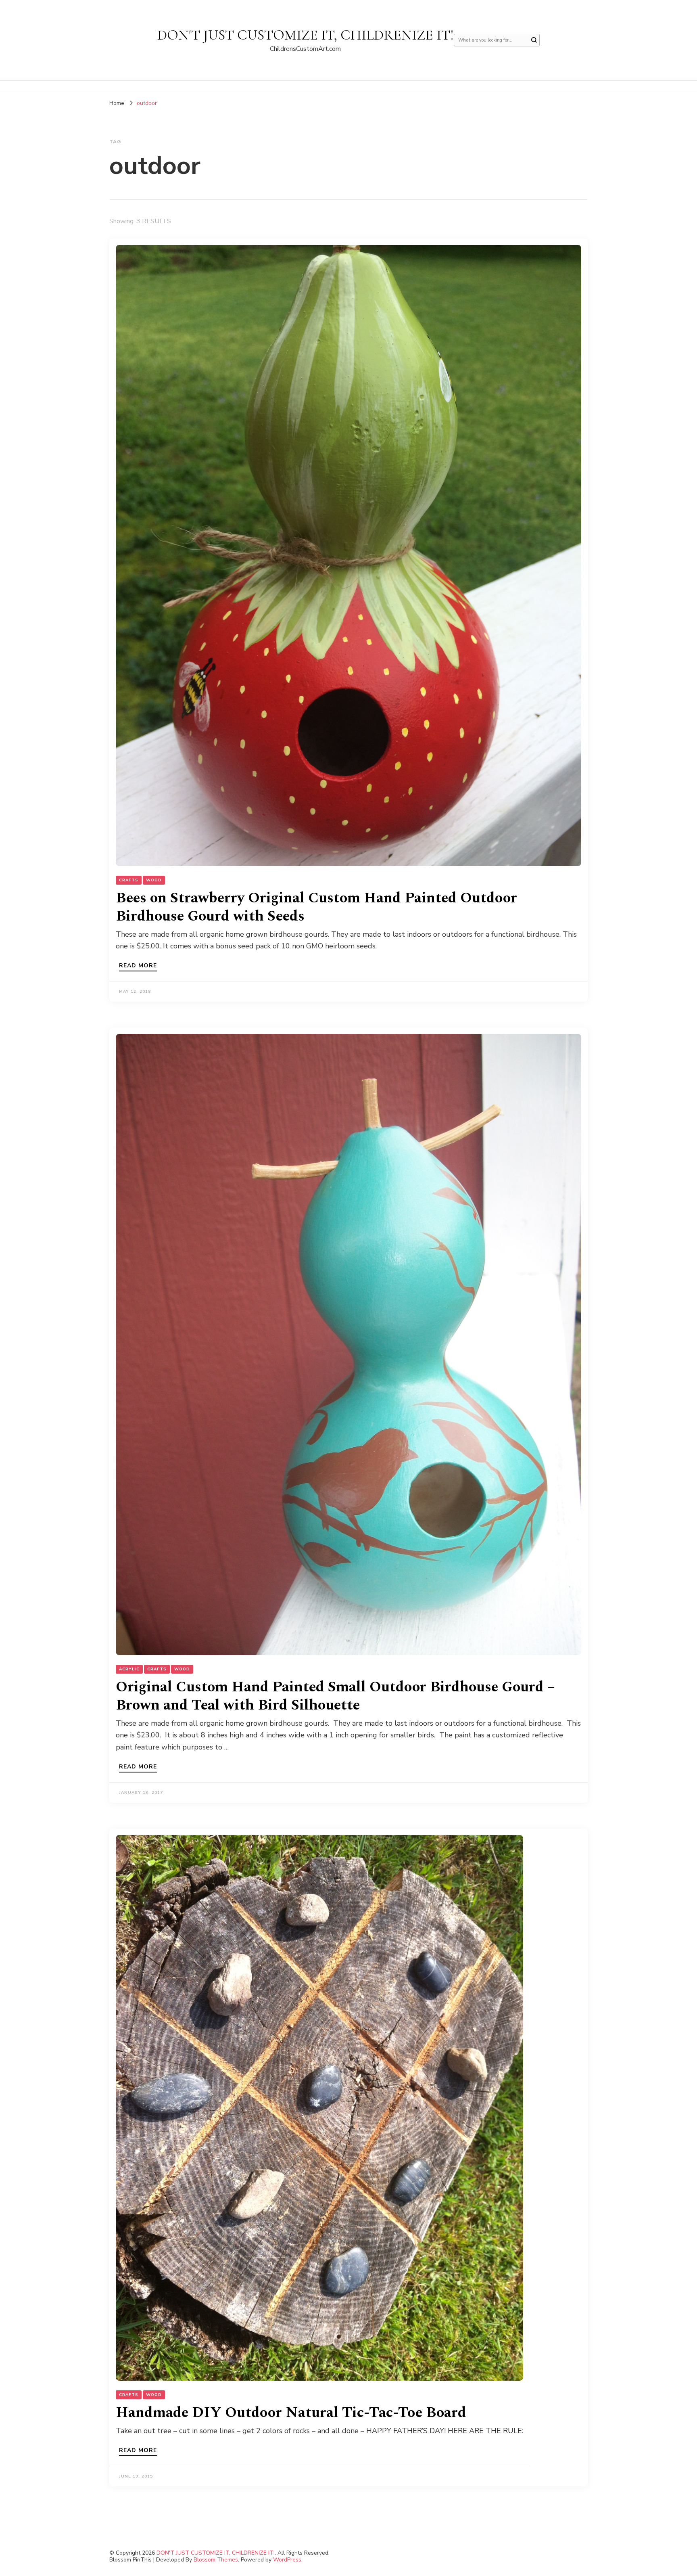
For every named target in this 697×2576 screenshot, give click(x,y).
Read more (138, 966)
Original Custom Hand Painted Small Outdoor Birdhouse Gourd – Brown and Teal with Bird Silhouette (335, 1696)
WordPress (287, 2560)
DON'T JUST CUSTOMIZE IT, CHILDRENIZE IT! (306, 35)
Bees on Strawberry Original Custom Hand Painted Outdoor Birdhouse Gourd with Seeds (316, 907)
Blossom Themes (216, 2560)
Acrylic (129, 1669)
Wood (154, 880)
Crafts (129, 880)
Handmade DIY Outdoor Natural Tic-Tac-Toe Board (291, 2413)
